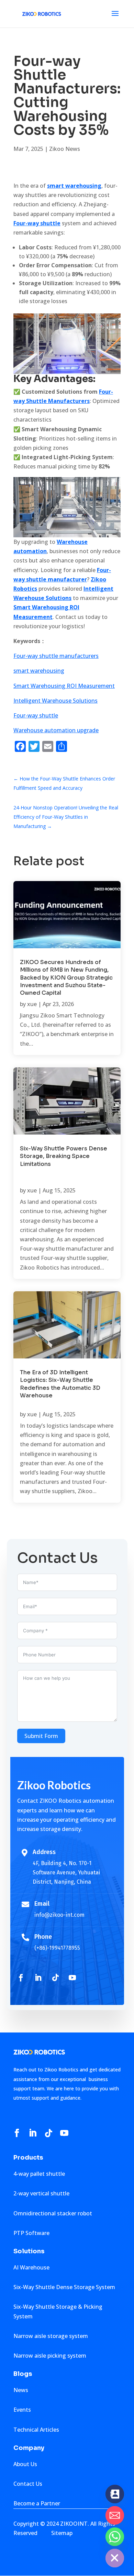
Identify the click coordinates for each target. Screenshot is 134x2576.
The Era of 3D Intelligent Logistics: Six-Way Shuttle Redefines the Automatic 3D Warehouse (60, 1384)
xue (32, 1004)
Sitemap (62, 2533)
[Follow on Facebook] (21, 1978)
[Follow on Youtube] (72, 1978)
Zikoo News (65, 149)
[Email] (115, 2515)
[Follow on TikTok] (55, 1978)
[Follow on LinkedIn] (38, 1978)
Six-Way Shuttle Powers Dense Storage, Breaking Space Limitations (64, 1156)
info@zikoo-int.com (59, 1915)
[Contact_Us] (115, 2494)
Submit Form (41, 1736)
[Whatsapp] (115, 2537)
